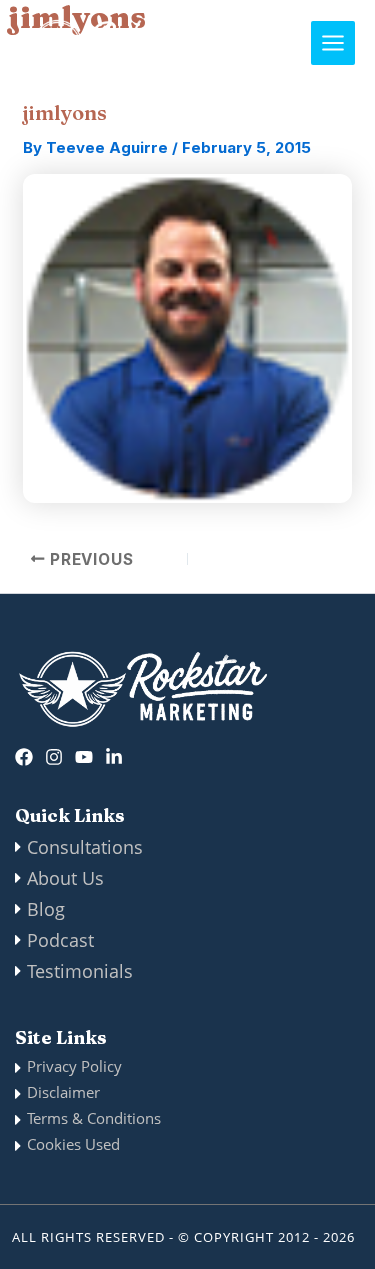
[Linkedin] (114, 757)
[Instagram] (54, 757)
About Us (65, 878)
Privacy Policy (74, 1066)
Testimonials (80, 971)
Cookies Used (73, 1144)
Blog (46, 909)
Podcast (60, 940)
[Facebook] (24, 757)
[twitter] (84, 757)
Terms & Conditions (94, 1118)
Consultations (85, 847)
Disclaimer (63, 1092)
